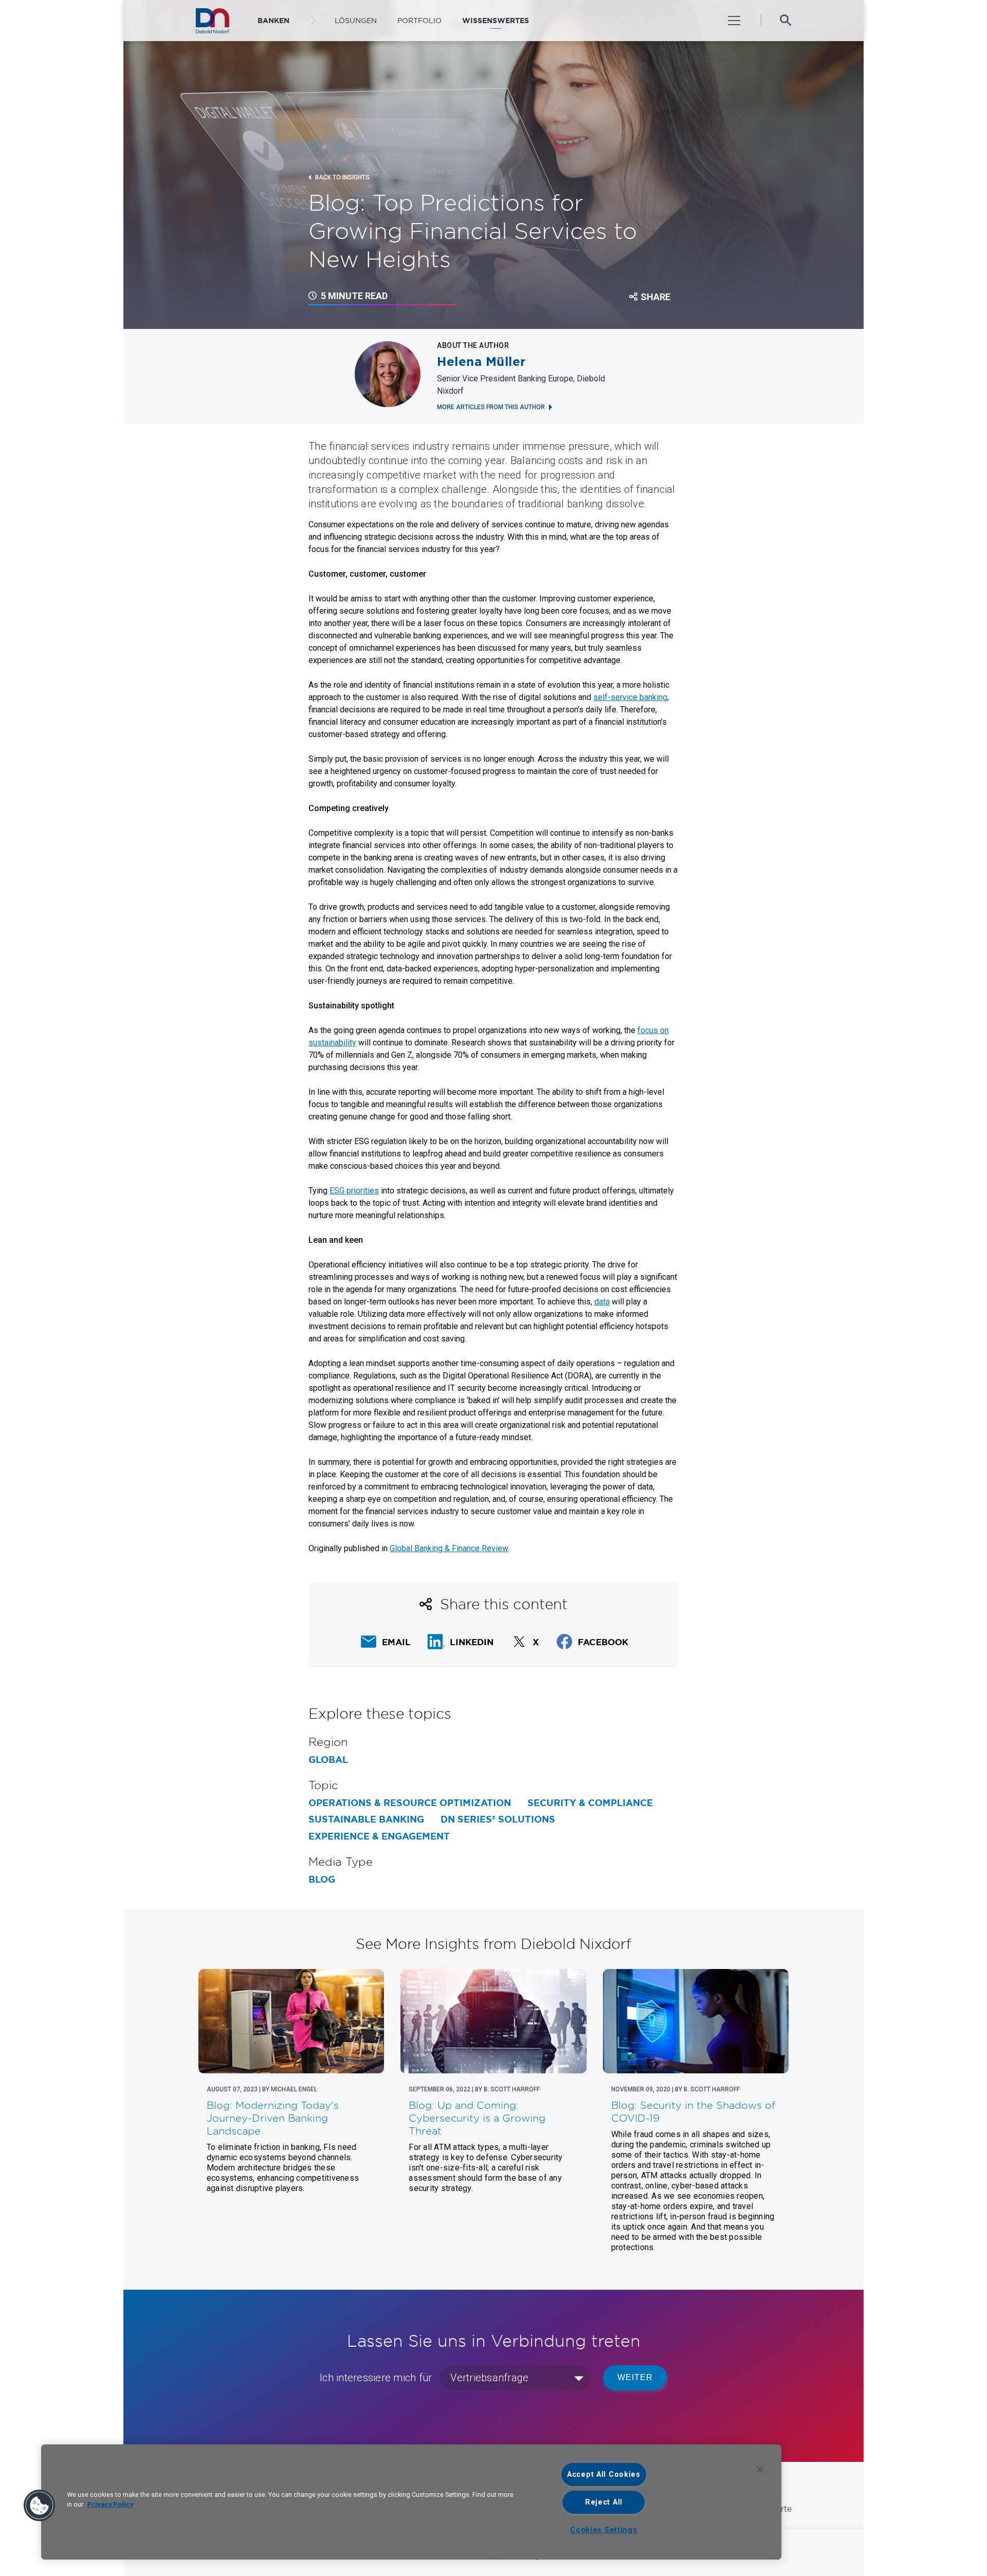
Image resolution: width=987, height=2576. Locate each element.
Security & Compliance (590, 1803)
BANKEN (273, 21)
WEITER (635, 2377)
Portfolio (419, 21)
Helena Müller (481, 362)
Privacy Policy (110, 2504)
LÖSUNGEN (356, 21)
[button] (40, 2506)
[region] (411, 2502)
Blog (322, 1880)
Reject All (604, 2502)
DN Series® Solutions (498, 1819)
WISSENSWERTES (496, 21)
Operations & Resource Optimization (410, 1803)
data (602, 1302)
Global (328, 1760)
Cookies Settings (604, 2530)
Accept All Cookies (604, 2474)
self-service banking (630, 697)
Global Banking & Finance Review (449, 1548)
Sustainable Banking (366, 1819)
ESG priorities (354, 1191)
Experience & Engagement (379, 1836)
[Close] (760, 2470)
